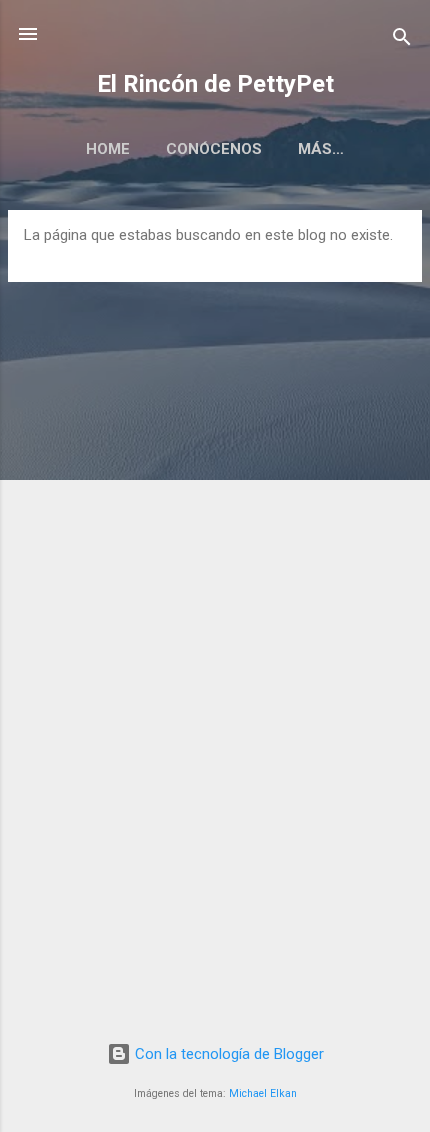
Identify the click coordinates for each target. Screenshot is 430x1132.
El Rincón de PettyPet (215, 84)
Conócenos (214, 149)
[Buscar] (402, 40)
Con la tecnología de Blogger (227, 1054)
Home (108, 149)
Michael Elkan (263, 1093)
